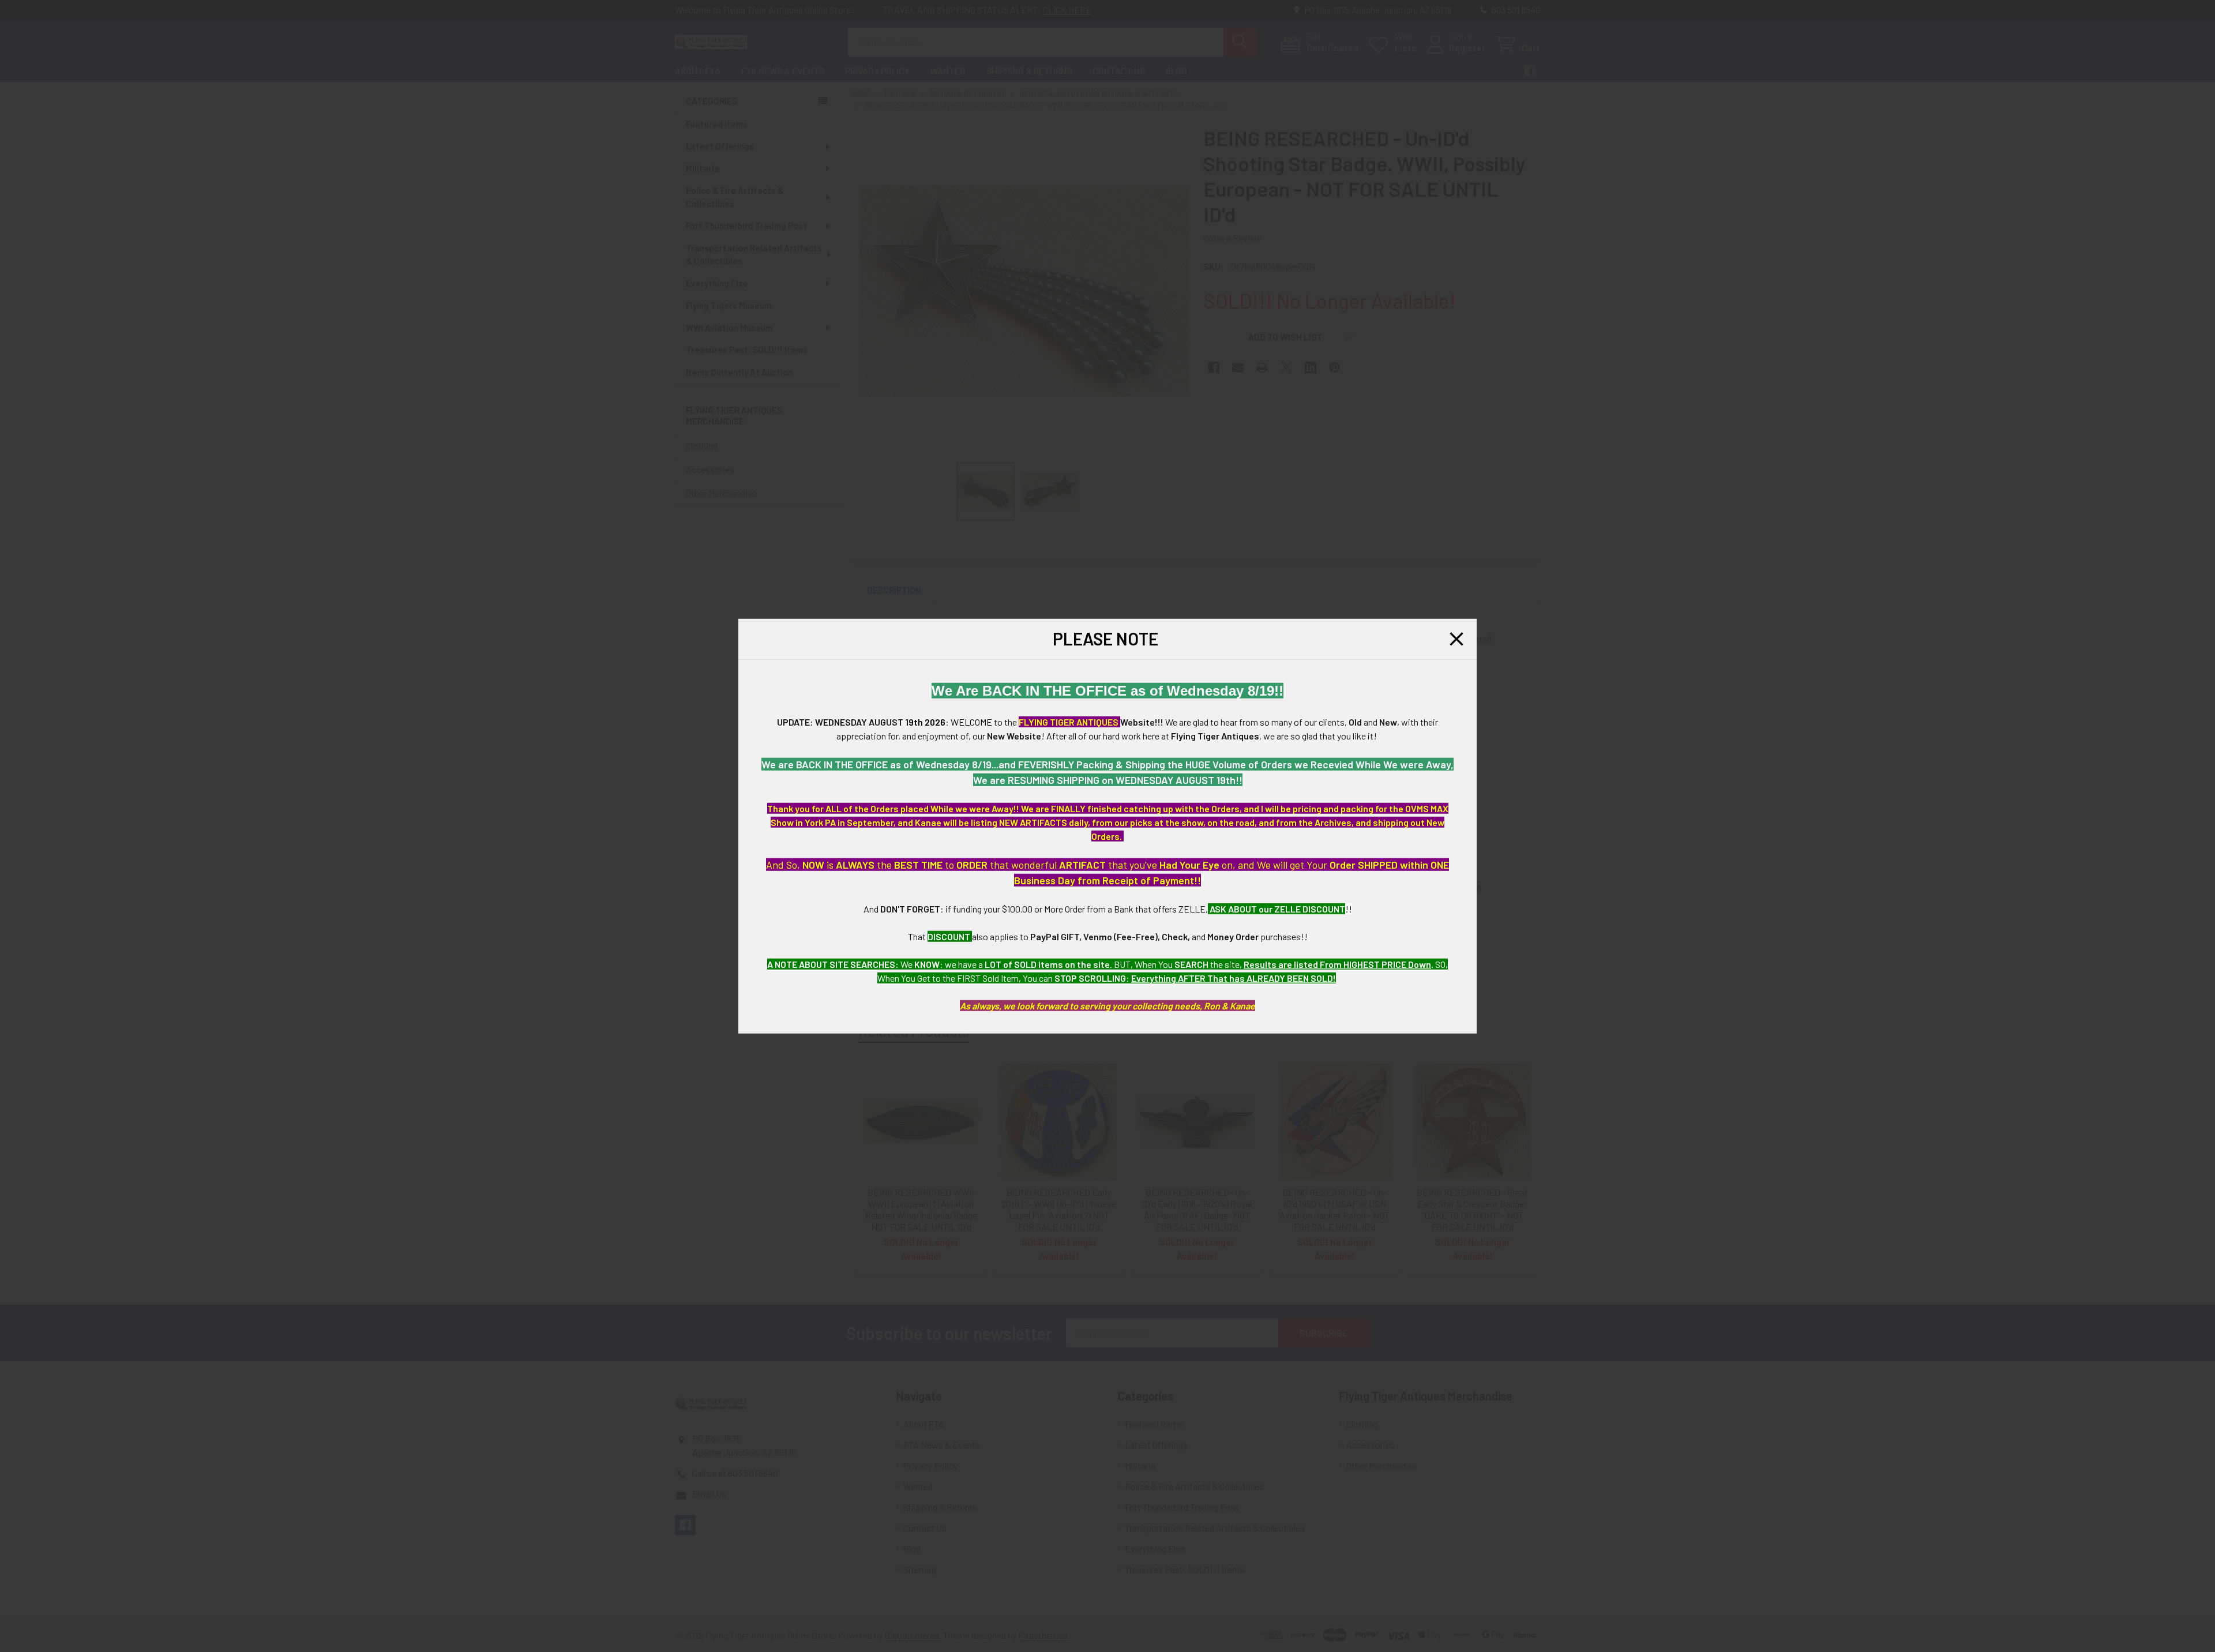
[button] (1456, 639)
